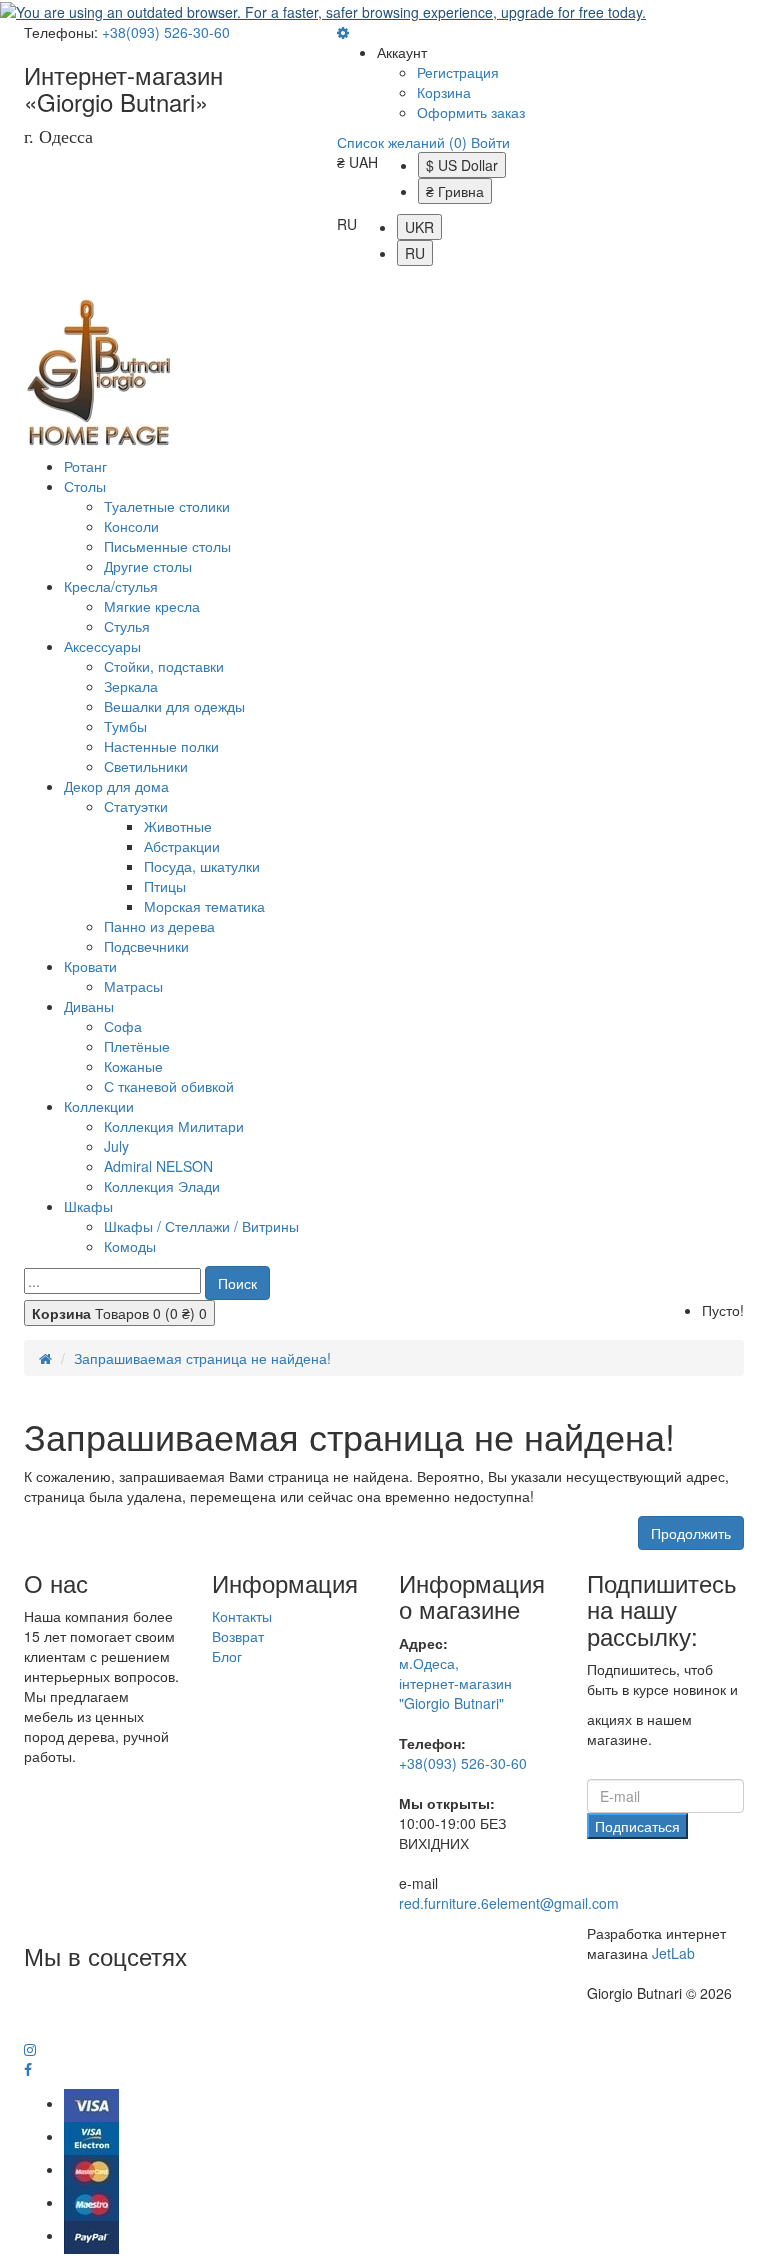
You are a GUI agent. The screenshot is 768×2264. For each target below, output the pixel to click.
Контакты (242, 1616)
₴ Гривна (455, 191)
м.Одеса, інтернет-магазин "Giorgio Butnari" (455, 1683)
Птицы (165, 886)
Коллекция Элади (162, 1186)
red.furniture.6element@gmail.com (509, 1903)
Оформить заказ (471, 112)
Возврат (238, 1636)
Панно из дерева (159, 926)
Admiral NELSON (158, 1166)
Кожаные (133, 1066)
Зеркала (131, 686)
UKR (419, 227)
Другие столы (148, 566)
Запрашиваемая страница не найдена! (202, 1358)
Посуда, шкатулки (202, 866)
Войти (490, 142)
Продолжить (691, 1533)
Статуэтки (136, 806)
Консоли (131, 526)
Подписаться (637, 1826)
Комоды (130, 1246)
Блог (227, 1656)
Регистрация (458, 72)
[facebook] (28, 2070)
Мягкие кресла (152, 606)
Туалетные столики (167, 506)
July (116, 1146)
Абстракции (182, 846)
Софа (123, 1026)
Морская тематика (204, 906)
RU (415, 253)
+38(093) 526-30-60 (166, 32)
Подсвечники (146, 946)
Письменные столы (167, 546)
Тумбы (125, 726)
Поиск (237, 1283)
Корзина (444, 92)
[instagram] (30, 2050)
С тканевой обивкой (169, 1086)
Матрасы (133, 986)
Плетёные (137, 1046)
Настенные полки (161, 746)
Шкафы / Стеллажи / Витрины (201, 1226)
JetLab (673, 1953)
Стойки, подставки (164, 666)
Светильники (146, 766)
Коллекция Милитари (174, 1126)
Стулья (127, 626)
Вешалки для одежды (174, 706)
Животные (178, 826)
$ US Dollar (462, 165)
